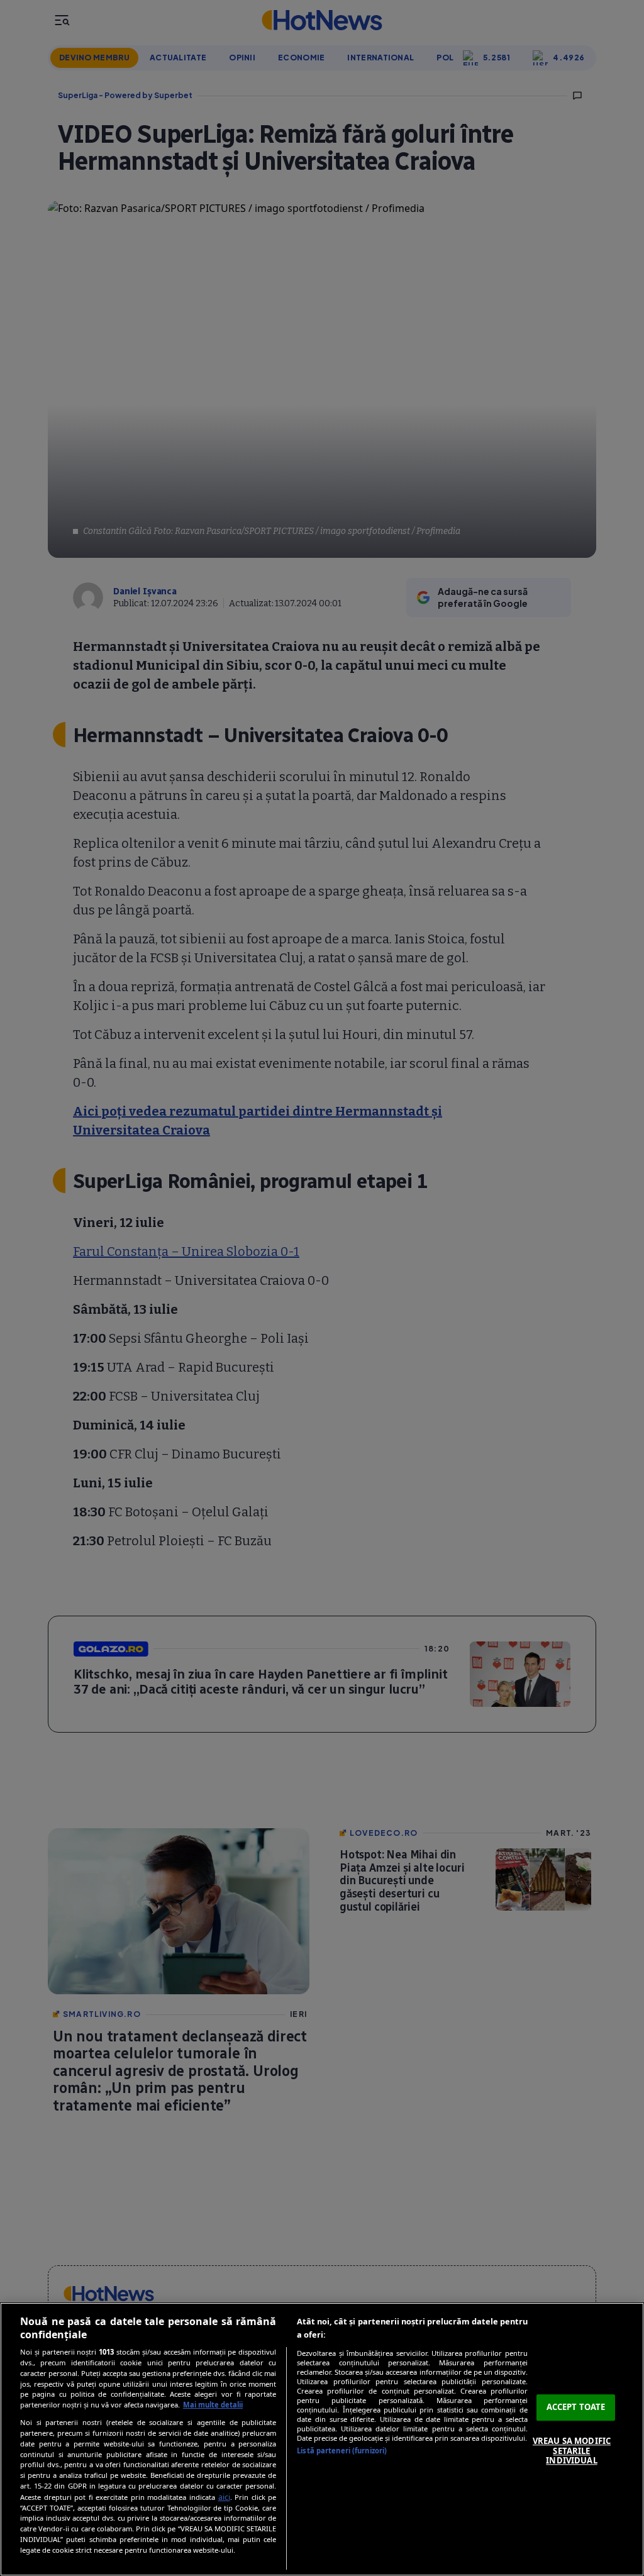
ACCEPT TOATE (576, 2407)
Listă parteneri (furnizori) (342, 2451)
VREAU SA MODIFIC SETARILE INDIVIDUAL (572, 2451)
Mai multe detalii (213, 2405)
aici (224, 2497)
